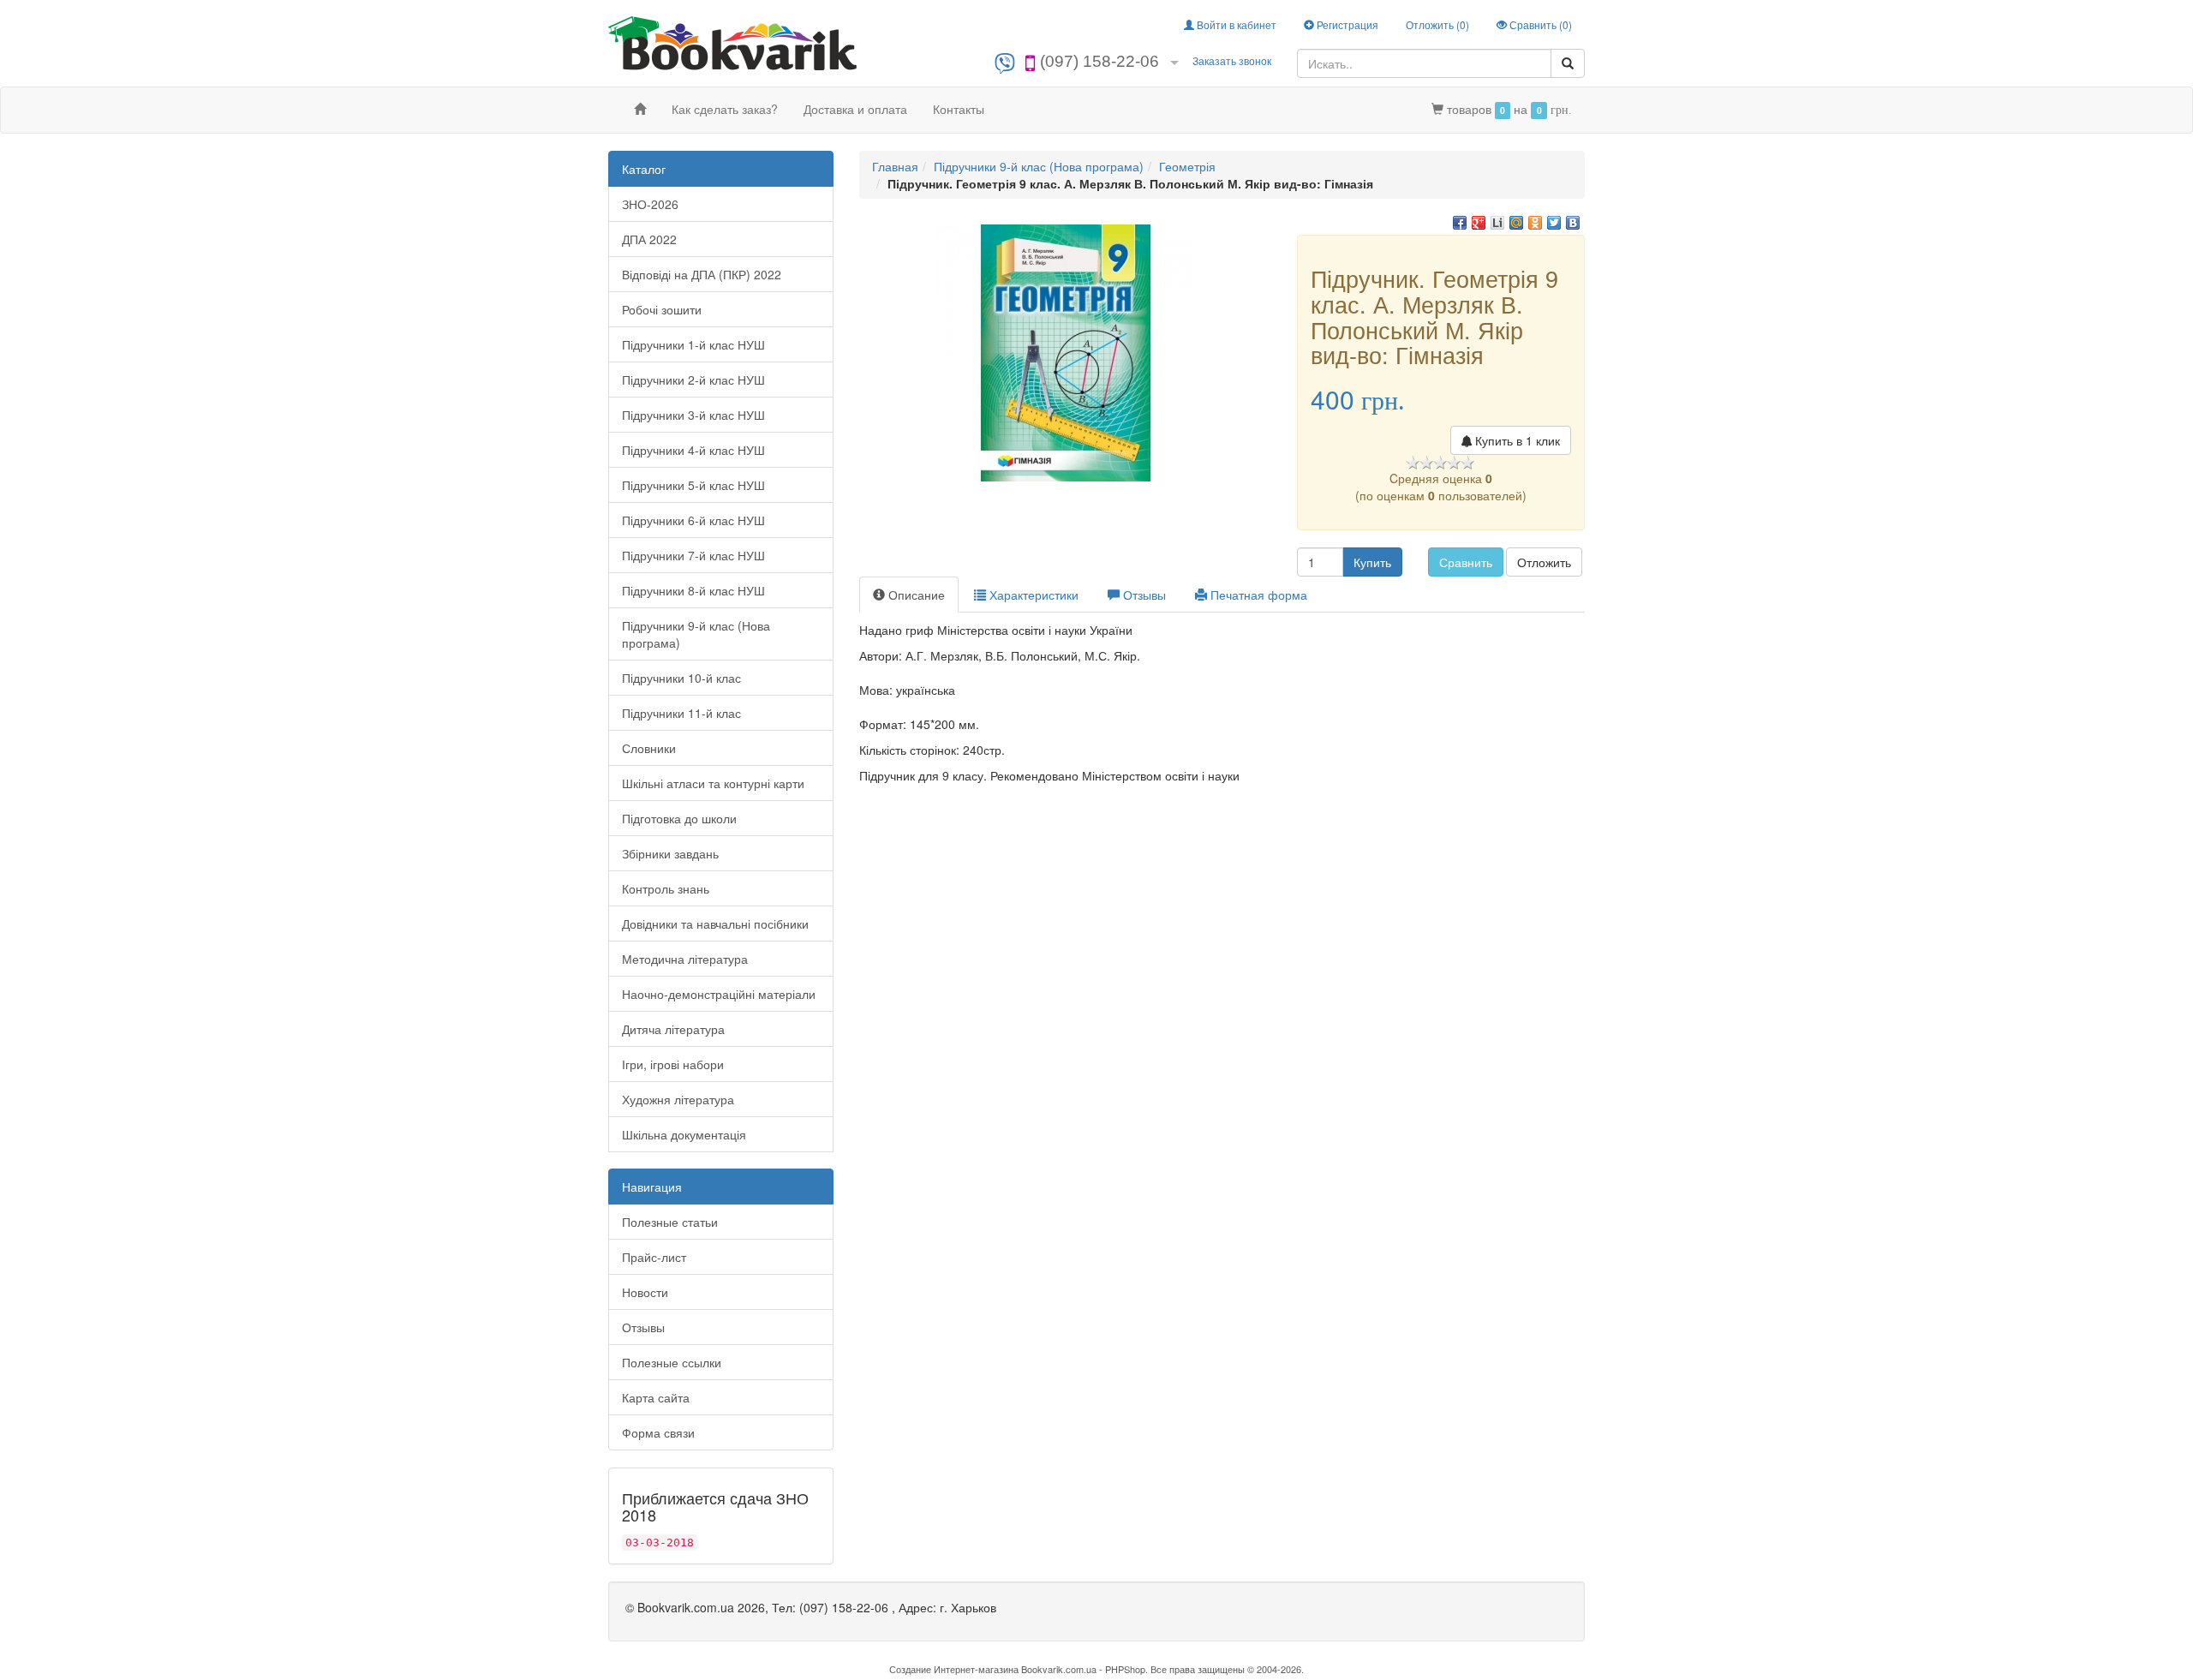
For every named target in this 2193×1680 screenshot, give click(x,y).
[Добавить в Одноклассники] (1535, 223)
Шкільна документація (684, 1134)
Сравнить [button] (1466, 562)
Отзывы (643, 1327)
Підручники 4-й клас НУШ (693, 450)
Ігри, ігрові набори (673, 1064)
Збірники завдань (670, 853)
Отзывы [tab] (1143, 595)
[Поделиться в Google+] (1479, 223)
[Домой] (640, 109)
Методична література (685, 959)
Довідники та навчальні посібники (715, 924)
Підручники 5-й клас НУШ (693, 485)
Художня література (678, 1099)
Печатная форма (1257, 595)
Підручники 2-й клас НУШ (693, 380)
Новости (645, 1292)
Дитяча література (673, 1029)
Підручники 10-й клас (681, 678)
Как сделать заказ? (725, 109)
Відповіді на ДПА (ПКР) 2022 (702, 274)
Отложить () (1437, 24)
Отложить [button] (1544, 562)
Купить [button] (1372, 562)
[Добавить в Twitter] (1554, 223)
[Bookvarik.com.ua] (732, 42)
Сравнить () (1539, 24)
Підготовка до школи (679, 818)
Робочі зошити (662, 309)
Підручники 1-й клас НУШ (693, 344)
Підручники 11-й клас (681, 713)
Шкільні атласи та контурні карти (713, 783)
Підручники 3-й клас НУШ (693, 415)
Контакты (959, 109)
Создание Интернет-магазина (954, 1669)
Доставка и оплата (855, 109)
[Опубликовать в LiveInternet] (1497, 223)
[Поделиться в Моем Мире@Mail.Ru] (1516, 223)
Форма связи (658, 1432)
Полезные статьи (670, 1222)
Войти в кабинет (1235, 24)
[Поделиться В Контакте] (1573, 223)
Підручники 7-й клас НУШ (693, 555)
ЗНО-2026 (650, 204)
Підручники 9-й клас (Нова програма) (696, 634)
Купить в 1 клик (1516, 440)
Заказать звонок (1232, 60)
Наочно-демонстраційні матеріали (719, 994)
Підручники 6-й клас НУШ (693, 520)
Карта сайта (656, 1397)
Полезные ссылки (672, 1362)
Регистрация (1346, 24)
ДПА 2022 (649, 239)
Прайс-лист (654, 1257)
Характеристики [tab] (1032, 595)
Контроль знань (666, 888)
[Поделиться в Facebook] (1460, 223)
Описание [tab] (915, 595)
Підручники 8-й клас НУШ (693, 590)
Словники (649, 748)
